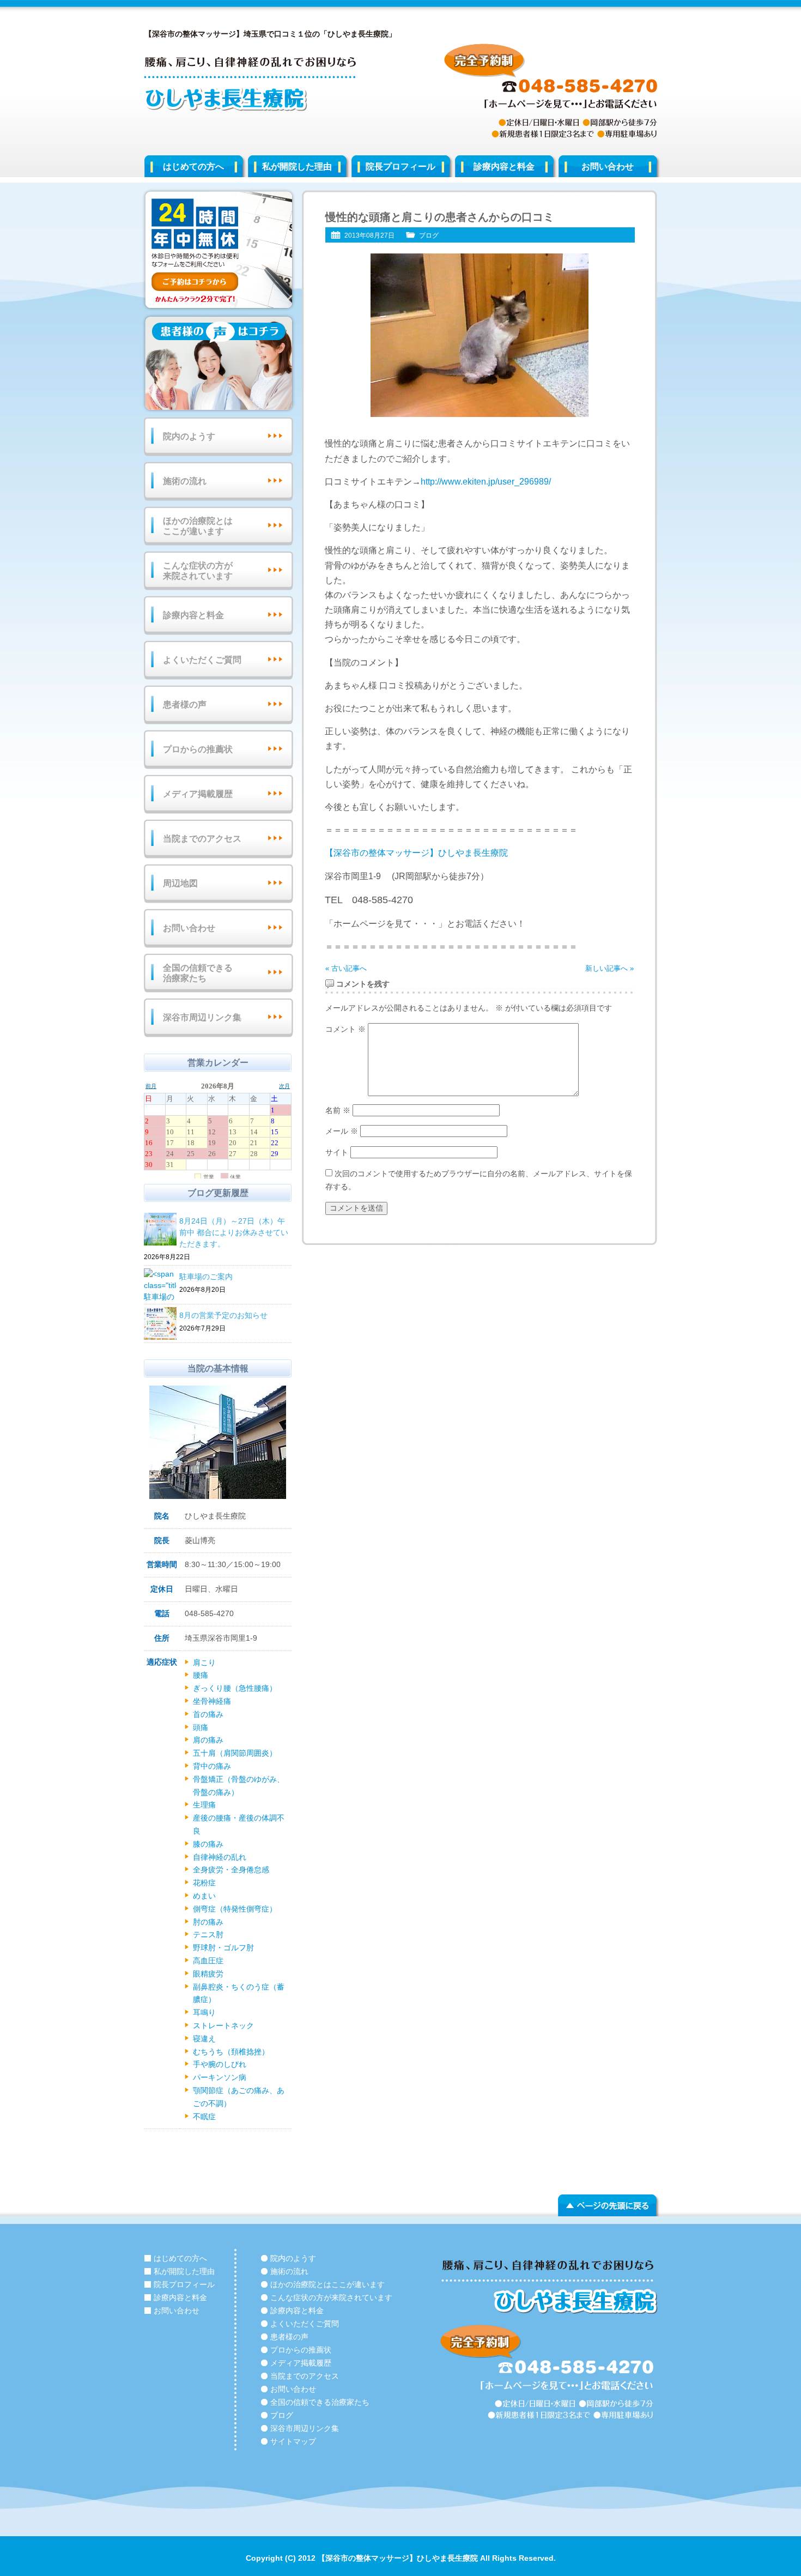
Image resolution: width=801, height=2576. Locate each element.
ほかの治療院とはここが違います (198, 526)
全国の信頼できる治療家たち (198, 973)
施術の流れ (185, 481)
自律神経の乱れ (220, 1857)
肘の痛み (208, 1922)
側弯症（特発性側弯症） (235, 1909)
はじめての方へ (193, 167)
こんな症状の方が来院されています (198, 571)
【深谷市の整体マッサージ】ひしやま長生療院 (416, 853)
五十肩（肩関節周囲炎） (235, 1753)
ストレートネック (223, 2025)
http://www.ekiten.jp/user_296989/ (486, 482)
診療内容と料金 (504, 167)
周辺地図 (180, 883)
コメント (345, 1029)
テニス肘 (208, 1934)
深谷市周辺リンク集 (202, 1017)
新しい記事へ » (609, 968)
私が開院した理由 (297, 167)
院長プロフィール (400, 167)
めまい (204, 1896)
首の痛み (208, 1714)
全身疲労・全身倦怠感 (231, 1870)
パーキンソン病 (220, 2077)
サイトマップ (293, 2441)
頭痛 (201, 1727)
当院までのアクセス (202, 839)
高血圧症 (208, 1961)
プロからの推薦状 (198, 749)
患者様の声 (185, 705)
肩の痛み (208, 1740)
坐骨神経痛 (212, 1701)
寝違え (204, 2039)
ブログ (429, 235)
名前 (338, 1110)
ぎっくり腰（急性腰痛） (235, 1688)
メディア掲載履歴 (198, 794)
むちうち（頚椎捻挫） (231, 2052)
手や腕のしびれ (220, 2064)
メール (342, 1131)
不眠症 (204, 2117)
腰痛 (201, 1675)
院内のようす (189, 436)
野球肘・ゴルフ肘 (223, 1948)
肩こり (204, 1662)
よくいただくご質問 (202, 660)
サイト (337, 1152)
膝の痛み (208, 1844)
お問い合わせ (608, 167)
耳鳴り (204, 2012)
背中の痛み (212, 1766)
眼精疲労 (208, 1974)
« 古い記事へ (346, 968)
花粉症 (204, 1883)
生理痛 (204, 1805)
